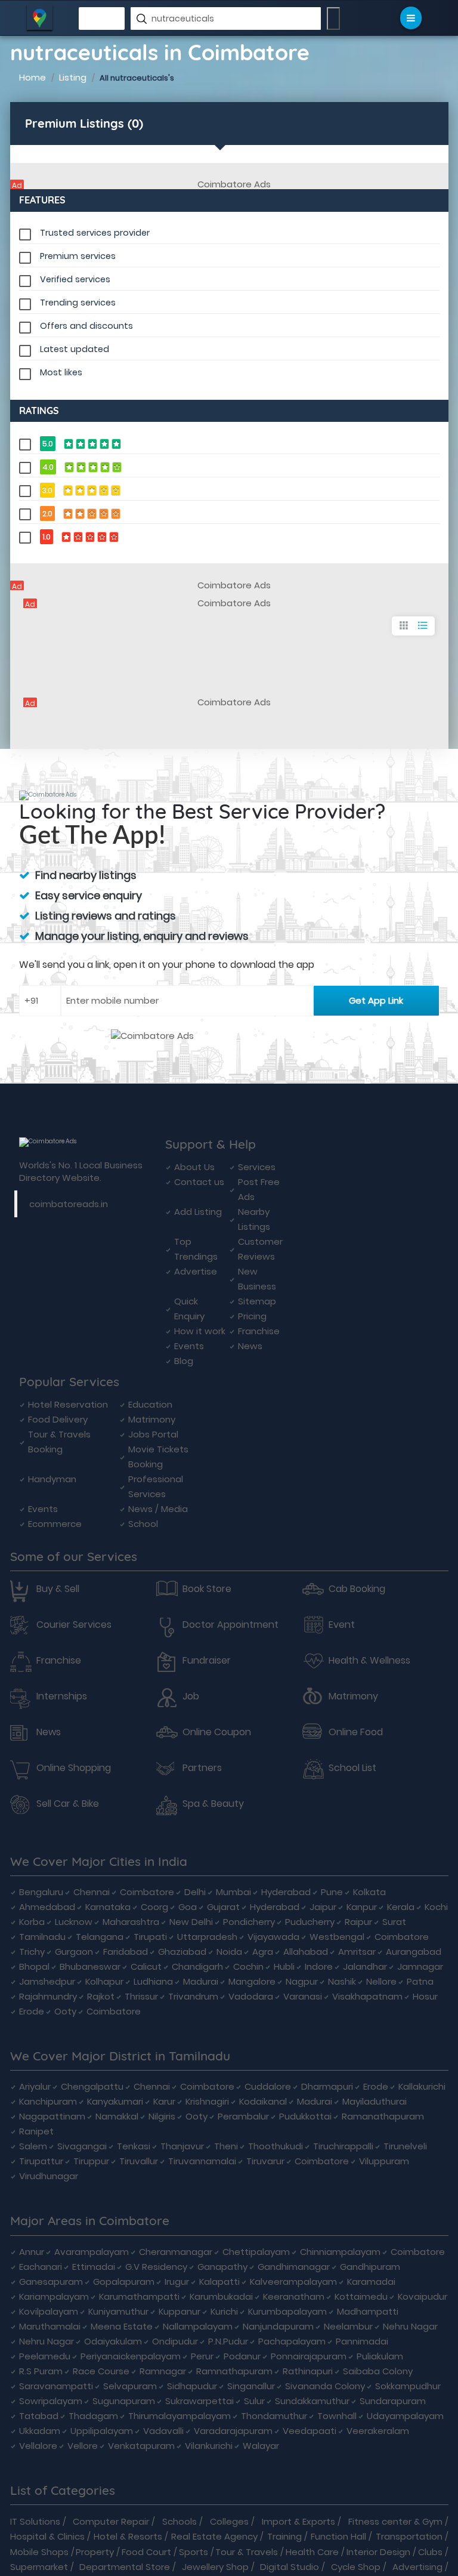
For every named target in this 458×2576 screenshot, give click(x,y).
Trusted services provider (95, 233)
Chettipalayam (256, 2252)
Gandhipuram (370, 2267)
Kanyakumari (115, 2101)
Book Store (207, 1589)
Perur (202, 2356)
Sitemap (257, 1301)
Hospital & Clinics (47, 2536)
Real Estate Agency (214, 2536)
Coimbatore (147, 1892)
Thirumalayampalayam (180, 2416)
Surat (394, 1922)
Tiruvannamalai (202, 2161)
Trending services (78, 303)
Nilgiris (162, 2116)
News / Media (158, 1509)
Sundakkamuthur (312, 2401)
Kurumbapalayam (287, 2311)
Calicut (146, 1966)
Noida (229, 1952)
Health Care (312, 2552)
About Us (194, 1167)
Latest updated (75, 349)
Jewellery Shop (215, 2567)
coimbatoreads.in (69, 1204)
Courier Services (74, 1625)
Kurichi (224, 2311)
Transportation (409, 2536)
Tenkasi (134, 2146)
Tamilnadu (42, 1937)
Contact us (199, 1182)
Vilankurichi (209, 2446)
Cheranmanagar (176, 2252)
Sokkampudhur (408, 2386)
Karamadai (371, 2282)
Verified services (75, 279)
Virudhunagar (49, 2176)
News (250, 1346)
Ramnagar (163, 2371)
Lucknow (74, 1922)
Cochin (248, 1966)
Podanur (242, 2356)
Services (257, 1167)
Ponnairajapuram (309, 2356)
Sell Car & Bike (68, 1804)
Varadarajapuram (233, 2431)
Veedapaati (310, 2431)
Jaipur (323, 1907)
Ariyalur (35, 2086)
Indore (319, 1966)
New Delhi (191, 1922)
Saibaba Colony (378, 2371)
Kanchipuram (48, 2101)
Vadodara (251, 1996)
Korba (32, 1922)
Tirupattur (41, 2161)
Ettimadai (94, 2267)
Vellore (83, 2446)
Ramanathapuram (383, 2116)
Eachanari (41, 2267)
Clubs (430, 2552)
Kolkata (369, 1892)
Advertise (196, 1271)
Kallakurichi (422, 2086)
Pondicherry (249, 1922)
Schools (180, 2521)
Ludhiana (153, 1981)
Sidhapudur (192, 2386)
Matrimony (152, 1419)
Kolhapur (104, 1981)
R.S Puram (41, 2371)
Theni (226, 2146)
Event (342, 1625)
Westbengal (337, 1937)
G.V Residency (156, 2267)
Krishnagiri (207, 2101)
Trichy (32, 1952)
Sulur (254, 2401)
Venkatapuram (141, 2446)
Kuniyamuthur (118, 2311)
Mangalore (252, 1981)
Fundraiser (207, 1661)
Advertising (417, 2567)
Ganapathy (222, 2267)
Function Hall (338, 2536)
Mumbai (233, 1892)
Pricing (252, 1316)
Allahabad (306, 1952)
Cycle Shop (356, 2567)
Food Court (146, 2552)
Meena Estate (122, 2326)
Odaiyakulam (113, 2341)
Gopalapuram (124, 2282)
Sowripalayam (51, 2401)
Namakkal (117, 2116)
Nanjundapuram (278, 2326)
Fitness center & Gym (395, 2521)
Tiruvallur (139, 2161)
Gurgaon (74, 1952)
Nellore (381, 1981)
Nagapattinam (52, 2116)
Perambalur (243, 2116)
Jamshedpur (47, 1981)
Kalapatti (219, 2282)
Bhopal (34, 1966)
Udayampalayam (405, 2416)
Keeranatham (294, 2296)
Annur (32, 2252)
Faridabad (126, 1952)
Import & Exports (298, 2521)
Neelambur (348, 2326)
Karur (164, 2101)
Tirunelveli (405, 2146)
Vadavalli (163, 2431)
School (143, 1524)
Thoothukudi (276, 2146)
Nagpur (302, 1981)
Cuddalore (268, 2086)
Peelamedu (45, 2356)
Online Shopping (74, 1768)
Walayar (261, 2446)
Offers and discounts (86, 326)
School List (352, 1768)
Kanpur (362, 1907)
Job (191, 1696)
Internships (62, 1696)
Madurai (201, 1981)
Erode (32, 2011)
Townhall (337, 2416)
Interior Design (378, 2552)
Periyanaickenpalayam (131, 2356)
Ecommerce (55, 1524)
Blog (184, 1361)
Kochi (436, 1907)
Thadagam (93, 2416)
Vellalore (38, 2446)
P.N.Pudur (228, 2341)
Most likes (61, 372)
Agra (263, 1952)
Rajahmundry (48, 1996)
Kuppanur (180, 2311)
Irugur (177, 2282)
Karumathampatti (139, 2296)
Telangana (100, 1937)
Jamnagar (420, 1966)
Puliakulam (380, 2356)
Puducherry (310, 1922)
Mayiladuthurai (375, 2101)
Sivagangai (82, 2146)
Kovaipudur (423, 2296)
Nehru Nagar (410, 2326)
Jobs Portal (153, 1434)
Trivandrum (193, 1996)
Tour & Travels (247, 2552)
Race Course (101, 2371)
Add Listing (198, 1212)
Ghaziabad (182, 1952)
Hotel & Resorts (128, 2536)
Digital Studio (290, 2567)
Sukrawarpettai (199, 2401)
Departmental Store (125, 2567)
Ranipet (36, 2131)
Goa (188, 1907)
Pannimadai (362, 2341)
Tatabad (39, 2416)
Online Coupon (217, 1732)
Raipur (358, 1922)
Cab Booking (357, 1589)
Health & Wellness (369, 1661)
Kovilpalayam (49, 2311)
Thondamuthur (274, 2416)
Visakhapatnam (367, 1996)
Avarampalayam (92, 2252)
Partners (202, 1768)
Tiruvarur (265, 2161)
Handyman (52, 1479)
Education (150, 1404)
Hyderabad (286, 1892)
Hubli (284, 1966)
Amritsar (357, 1952)
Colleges (229, 2521)
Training (284, 2536)
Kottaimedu (361, 2296)
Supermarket (39, 2567)
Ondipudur (175, 2341)
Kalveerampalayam (293, 2282)
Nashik (342, 1981)
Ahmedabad (47, 1907)
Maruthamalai (50, 2326)
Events (189, 1346)
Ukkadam (40, 2431)
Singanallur (251, 2386)
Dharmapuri (327, 2086)
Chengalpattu (92, 2086)
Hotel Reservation (68, 1404)
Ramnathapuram (234, 2371)
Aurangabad (414, 1952)
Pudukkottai (305, 2116)
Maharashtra (131, 1922)
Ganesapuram (51, 2282)
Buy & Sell (58, 1589)
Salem (33, 2146)
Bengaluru (41, 1892)
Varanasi (303, 1996)
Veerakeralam (378, 2431)
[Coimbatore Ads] (229, 184)
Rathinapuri (308, 2371)
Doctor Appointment (230, 1625)
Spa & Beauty (213, 1804)
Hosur (425, 1996)
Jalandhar (365, 1966)
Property (95, 2552)
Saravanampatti (56, 2386)
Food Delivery (58, 1419)
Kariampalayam (54, 2296)
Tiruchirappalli (343, 2146)
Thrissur (141, 1996)
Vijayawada (273, 1937)
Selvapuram (130, 2386)
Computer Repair (111, 2521)
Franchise (259, 1331)
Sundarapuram (393, 2401)
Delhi (195, 1892)
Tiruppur (91, 2161)
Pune (332, 1892)
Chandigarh (197, 1966)
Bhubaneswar (90, 1966)
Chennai (92, 1892)
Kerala (401, 1907)
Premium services (78, 256)
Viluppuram (384, 2161)
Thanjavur (182, 2146)
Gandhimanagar (294, 2267)
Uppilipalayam (102, 2431)
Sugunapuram (124, 2401)
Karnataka (108, 1907)
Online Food (356, 1732)
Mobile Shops (39, 2552)
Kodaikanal (263, 2101)
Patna (420, 1981)
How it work (200, 1331)
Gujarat (223, 1907)
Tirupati (150, 1937)
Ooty (65, 2011)
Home (33, 77)
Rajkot (101, 1996)
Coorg (154, 1907)
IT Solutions (35, 2521)
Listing (73, 77)
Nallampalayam (198, 2326)
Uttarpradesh (207, 1937)
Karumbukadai (221, 2296)
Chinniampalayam (340, 2252)
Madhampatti (368, 2311)
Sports (194, 2552)
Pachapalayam (292, 2341)
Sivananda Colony (325, 2386)
